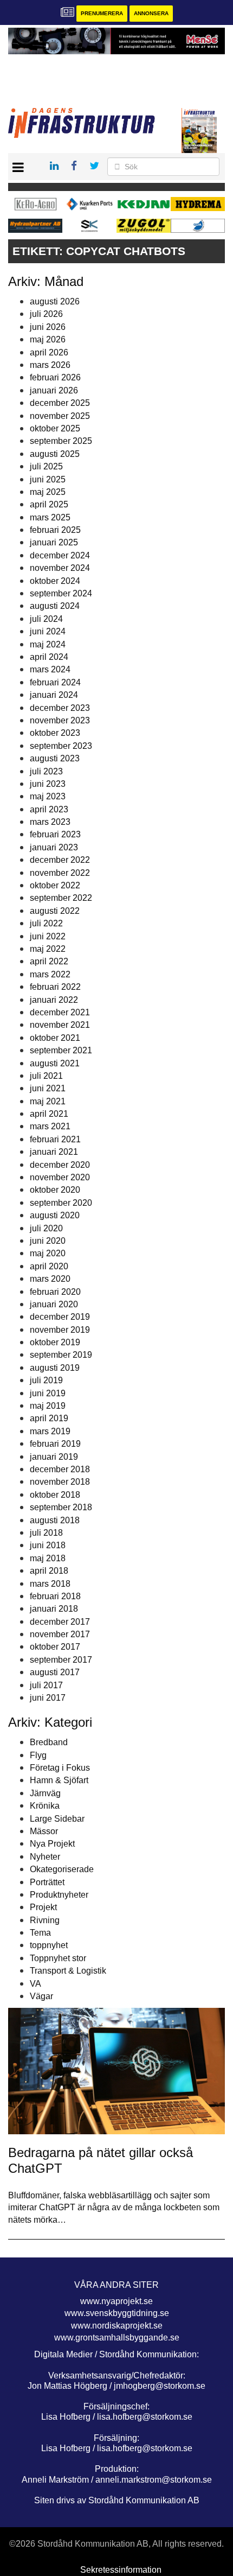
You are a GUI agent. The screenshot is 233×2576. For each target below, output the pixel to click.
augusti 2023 (55, 758)
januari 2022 (54, 1000)
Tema (40, 1933)
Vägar (41, 1996)
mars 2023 (50, 822)
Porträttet (47, 1882)
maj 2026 (48, 339)
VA (35, 1984)
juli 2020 (46, 1228)
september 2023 (61, 746)
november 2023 (60, 720)
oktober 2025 (55, 428)
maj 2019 (48, 1406)
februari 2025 (55, 530)
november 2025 (60, 416)
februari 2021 (55, 1139)
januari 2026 (54, 390)
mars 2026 (50, 365)
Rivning (45, 1920)
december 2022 (60, 860)
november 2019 (60, 1330)
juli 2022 (46, 923)
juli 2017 (46, 1685)
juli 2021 (46, 1076)
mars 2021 (50, 1126)
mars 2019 (50, 1431)
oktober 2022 (55, 885)
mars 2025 (50, 517)
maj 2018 (48, 1558)
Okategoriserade (62, 1869)
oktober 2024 (55, 581)
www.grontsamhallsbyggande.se (117, 2338)
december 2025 (60, 403)
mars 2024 (50, 669)
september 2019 (61, 1355)
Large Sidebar (57, 1819)
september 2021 (61, 1050)
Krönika (45, 1806)
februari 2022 (55, 987)
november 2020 (60, 1177)
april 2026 (49, 352)
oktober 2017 (55, 1647)
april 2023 (49, 809)
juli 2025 (46, 466)
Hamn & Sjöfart (59, 1780)
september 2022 (61, 898)
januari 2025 (54, 542)
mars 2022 (50, 974)
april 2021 (49, 1114)
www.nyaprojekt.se (116, 2301)
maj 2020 (48, 1253)
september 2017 (61, 1660)
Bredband (49, 1742)
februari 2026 (55, 377)
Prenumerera (102, 13)
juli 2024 (46, 619)
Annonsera (151, 13)
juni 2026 (48, 327)
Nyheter (45, 1857)
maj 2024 (48, 644)
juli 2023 (46, 771)
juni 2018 (48, 1545)
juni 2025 (48, 479)
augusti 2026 (55, 301)
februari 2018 (55, 1596)
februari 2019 (55, 1444)
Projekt (43, 1907)
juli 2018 (46, 1533)
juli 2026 (46, 314)
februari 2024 (55, 682)
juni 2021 (48, 1088)
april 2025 (49, 504)
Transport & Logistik (68, 1971)
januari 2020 (54, 1304)
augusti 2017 (55, 1672)
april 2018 (49, 1571)
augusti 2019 (55, 1368)
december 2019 (60, 1317)
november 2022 (60, 873)
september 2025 (61, 441)
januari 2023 (54, 847)
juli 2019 (46, 1380)
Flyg (38, 1755)
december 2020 (60, 1165)
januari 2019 (54, 1457)
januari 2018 (54, 1609)
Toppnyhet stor (58, 1958)
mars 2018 (50, 1584)
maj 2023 (48, 796)
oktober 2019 (55, 1342)
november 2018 (60, 1482)
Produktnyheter (59, 1895)
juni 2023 (48, 784)
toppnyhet (49, 1945)
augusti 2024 (55, 606)
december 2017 (60, 1622)
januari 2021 (54, 1152)
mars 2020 (50, 1279)
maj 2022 (48, 949)
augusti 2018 (55, 1520)
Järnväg (45, 1793)
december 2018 (60, 1469)
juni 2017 (48, 1698)
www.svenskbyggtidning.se (117, 2313)
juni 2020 (48, 1241)
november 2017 (60, 1634)
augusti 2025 (55, 454)
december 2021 (60, 1012)
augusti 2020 (55, 1215)
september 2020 (61, 1203)
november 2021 (60, 1025)
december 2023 (60, 708)
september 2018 (61, 1507)
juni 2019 (48, 1393)
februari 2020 (55, 1292)
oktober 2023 (55, 733)
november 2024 (60, 568)
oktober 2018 (55, 1495)
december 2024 (60, 555)
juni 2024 (48, 631)
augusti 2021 (55, 1063)
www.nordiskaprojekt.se (117, 2326)
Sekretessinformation (121, 2570)
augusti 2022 (55, 911)
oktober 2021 (55, 1038)
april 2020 (49, 1266)
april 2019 (49, 1418)
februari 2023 (55, 834)
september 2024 (61, 593)
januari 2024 (54, 695)
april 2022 (49, 961)
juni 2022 (48, 936)
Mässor (44, 1831)
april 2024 (49, 657)
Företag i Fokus (60, 1768)
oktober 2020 (55, 1190)
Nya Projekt (52, 1844)
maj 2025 (48, 492)
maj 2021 (48, 1101)
